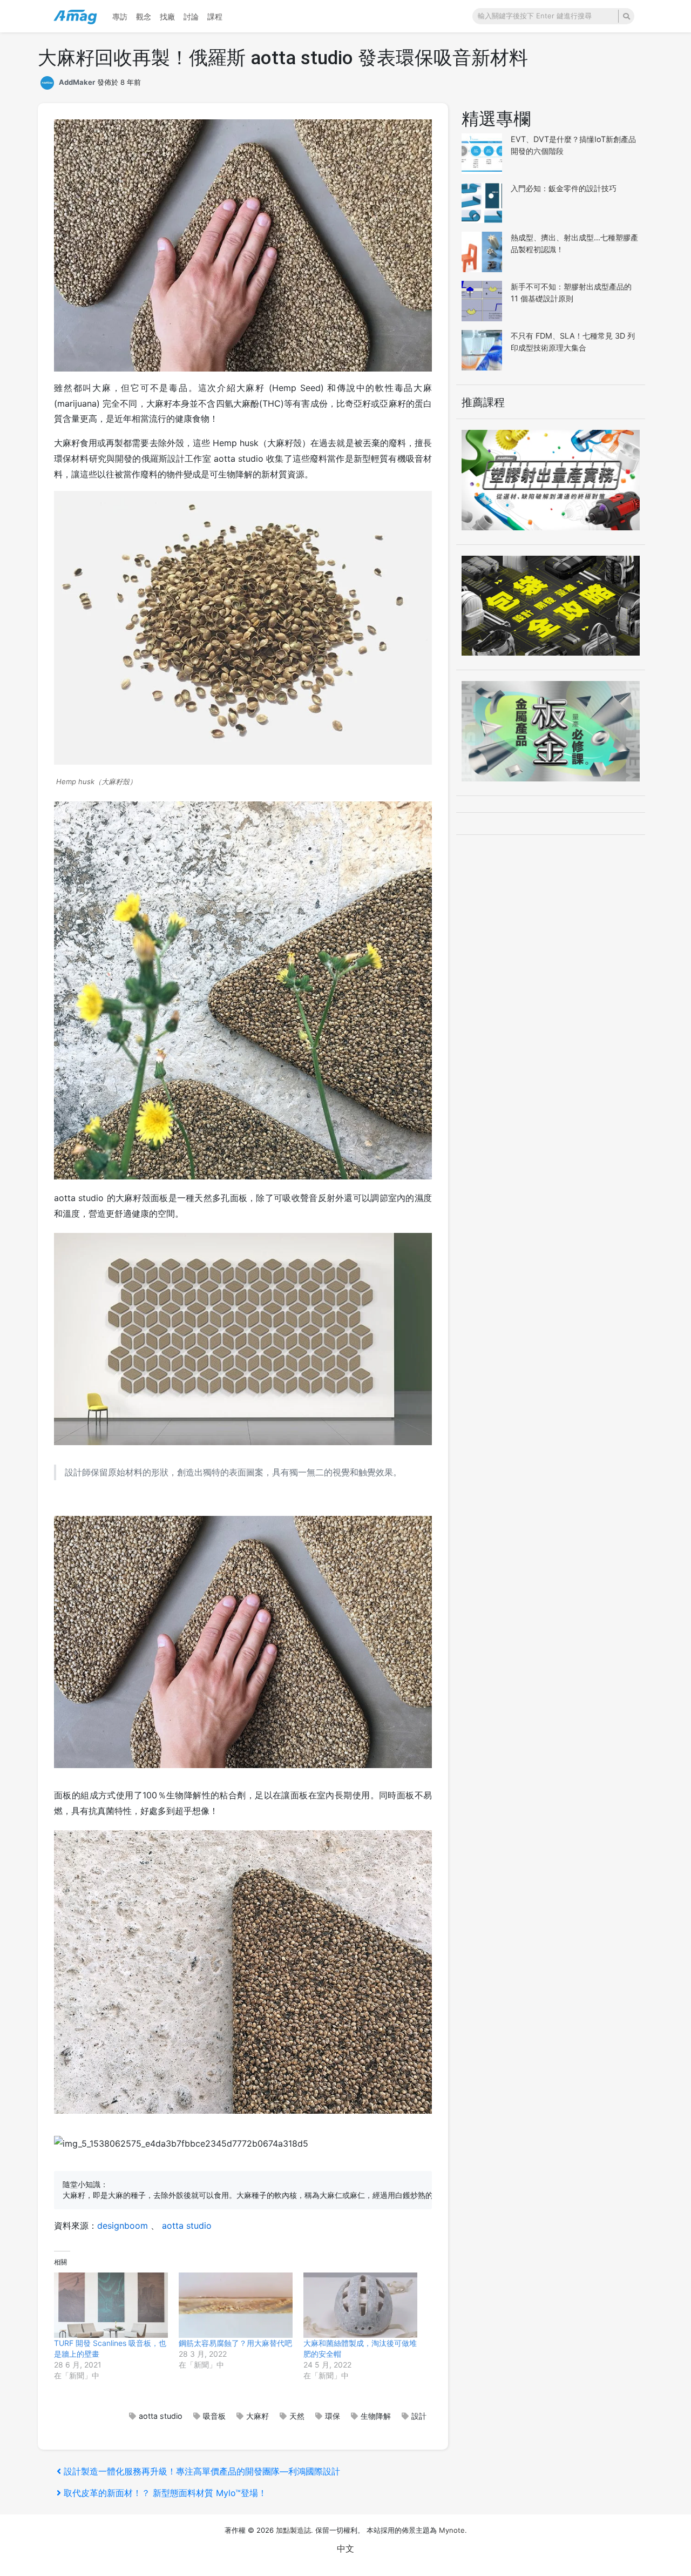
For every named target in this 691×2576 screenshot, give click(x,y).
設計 (419, 2416)
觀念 (144, 16)
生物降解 (376, 2416)
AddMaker (77, 82)
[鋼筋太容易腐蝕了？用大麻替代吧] (236, 2305)
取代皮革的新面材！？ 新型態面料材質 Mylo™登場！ (165, 2493)
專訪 (120, 16)
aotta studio (187, 2226)
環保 (333, 2416)
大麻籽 (258, 2416)
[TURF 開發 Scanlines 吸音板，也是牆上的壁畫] (111, 2305)
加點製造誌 (293, 2530)
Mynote (452, 2530)
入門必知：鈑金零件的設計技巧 (564, 188)
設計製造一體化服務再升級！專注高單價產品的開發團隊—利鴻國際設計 (202, 2471)
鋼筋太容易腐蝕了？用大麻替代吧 (235, 2343)
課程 (215, 16)
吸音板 (214, 2416)
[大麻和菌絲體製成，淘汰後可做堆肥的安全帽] (360, 2305)
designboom (123, 2226)
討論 (191, 16)
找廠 (167, 16)
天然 (297, 2416)
